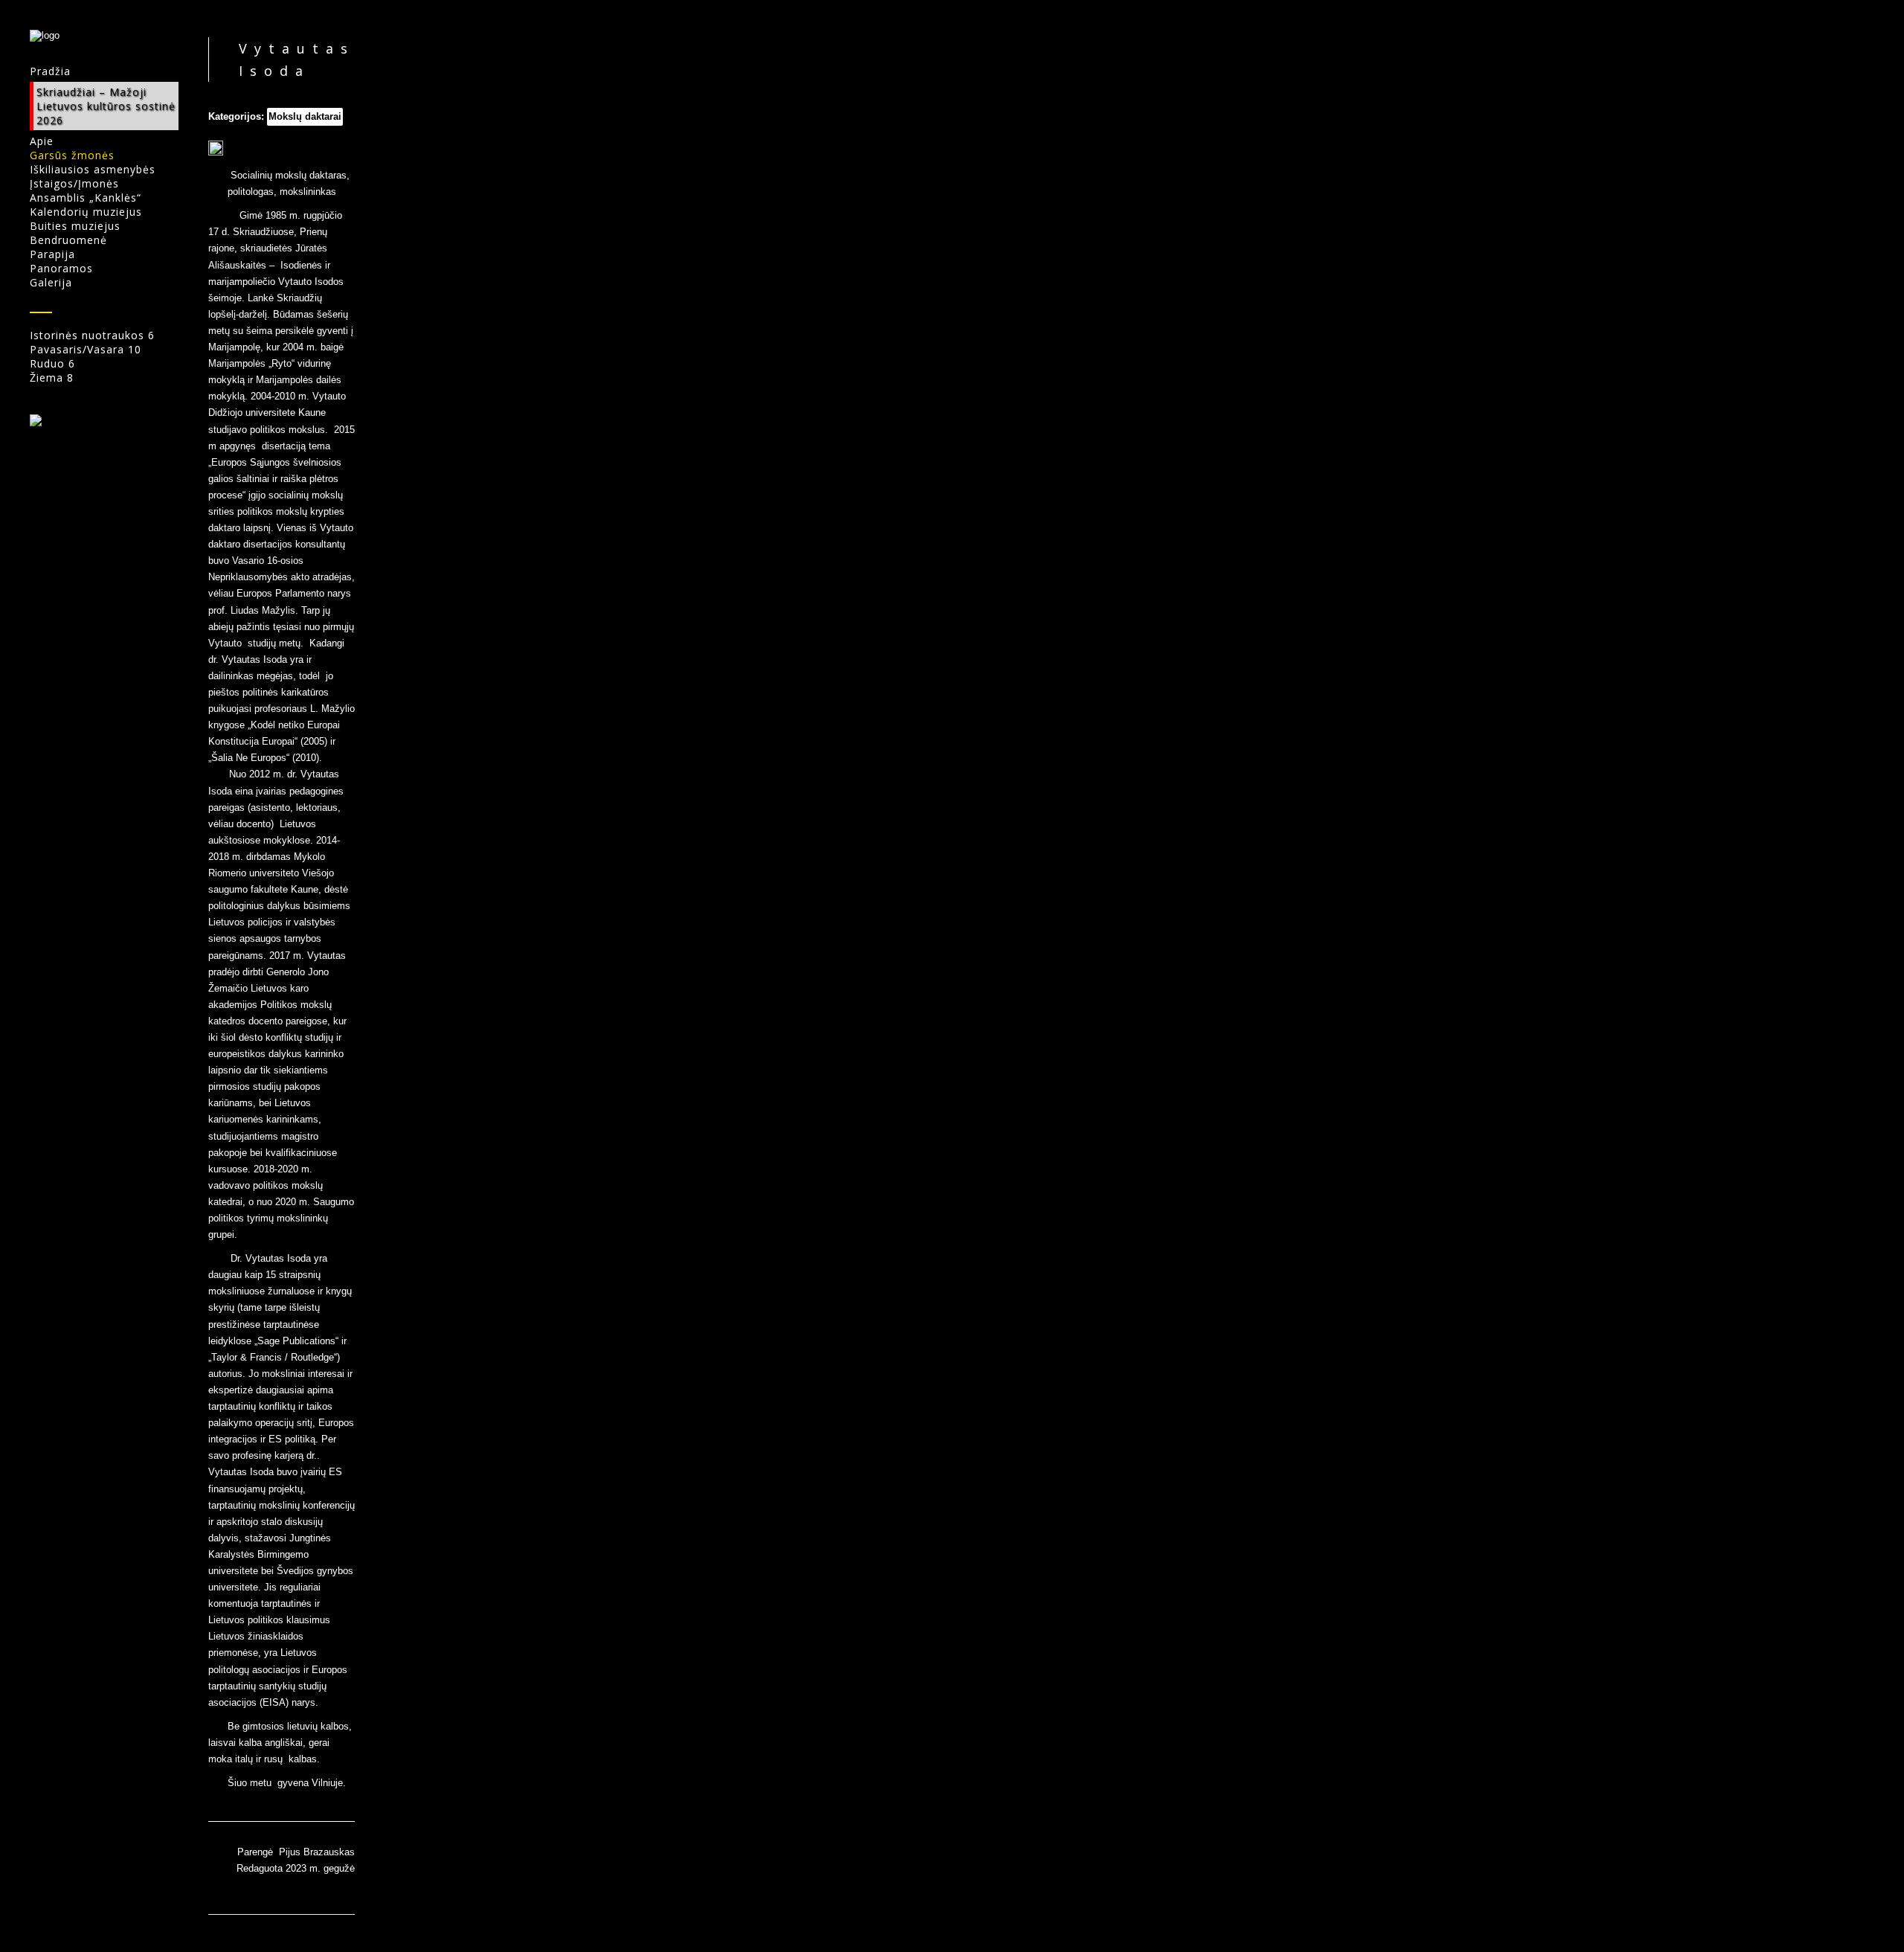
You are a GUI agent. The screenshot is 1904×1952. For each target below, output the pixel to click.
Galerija (51, 282)
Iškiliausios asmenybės (93, 169)
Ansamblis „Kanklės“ (86, 198)
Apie (42, 141)
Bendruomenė (68, 240)
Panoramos (61, 268)
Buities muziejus (75, 226)
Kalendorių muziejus (86, 212)
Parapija (52, 254)
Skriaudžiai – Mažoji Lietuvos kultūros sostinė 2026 (106, 106)
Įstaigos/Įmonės (74, 183)
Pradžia (50, 71)
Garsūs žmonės (72, 155)
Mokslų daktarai (305, 116)
